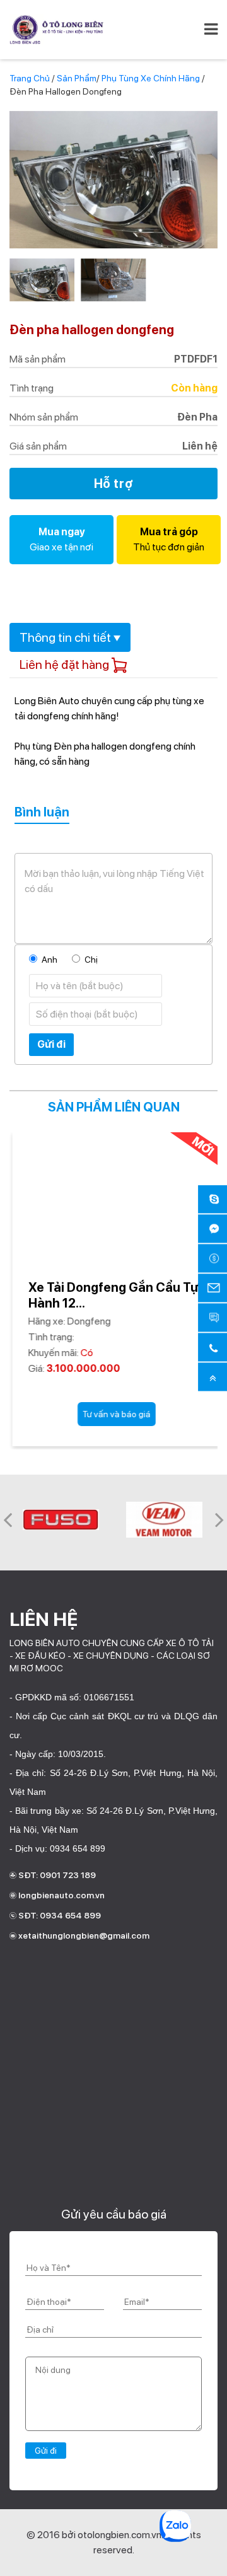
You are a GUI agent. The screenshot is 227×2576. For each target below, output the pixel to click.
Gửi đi (51, 1044)
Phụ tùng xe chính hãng (152, 78)
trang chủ (31, 78)
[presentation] (8, 1519)
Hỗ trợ (114, 484)
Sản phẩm (77, 78)
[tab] (70, 637)
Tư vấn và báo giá (117, 1414)
